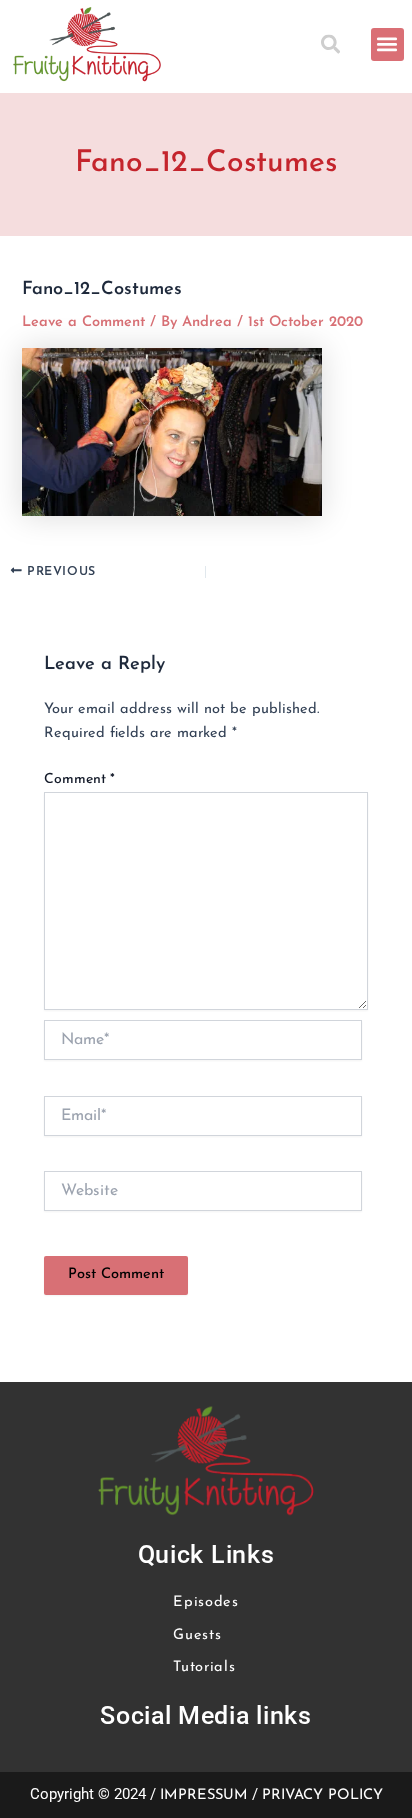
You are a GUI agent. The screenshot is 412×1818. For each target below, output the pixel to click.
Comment (79, 779)
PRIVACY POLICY (322, 1795)
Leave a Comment (83, 322)
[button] (334, 44)
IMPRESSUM (204, 1795)
